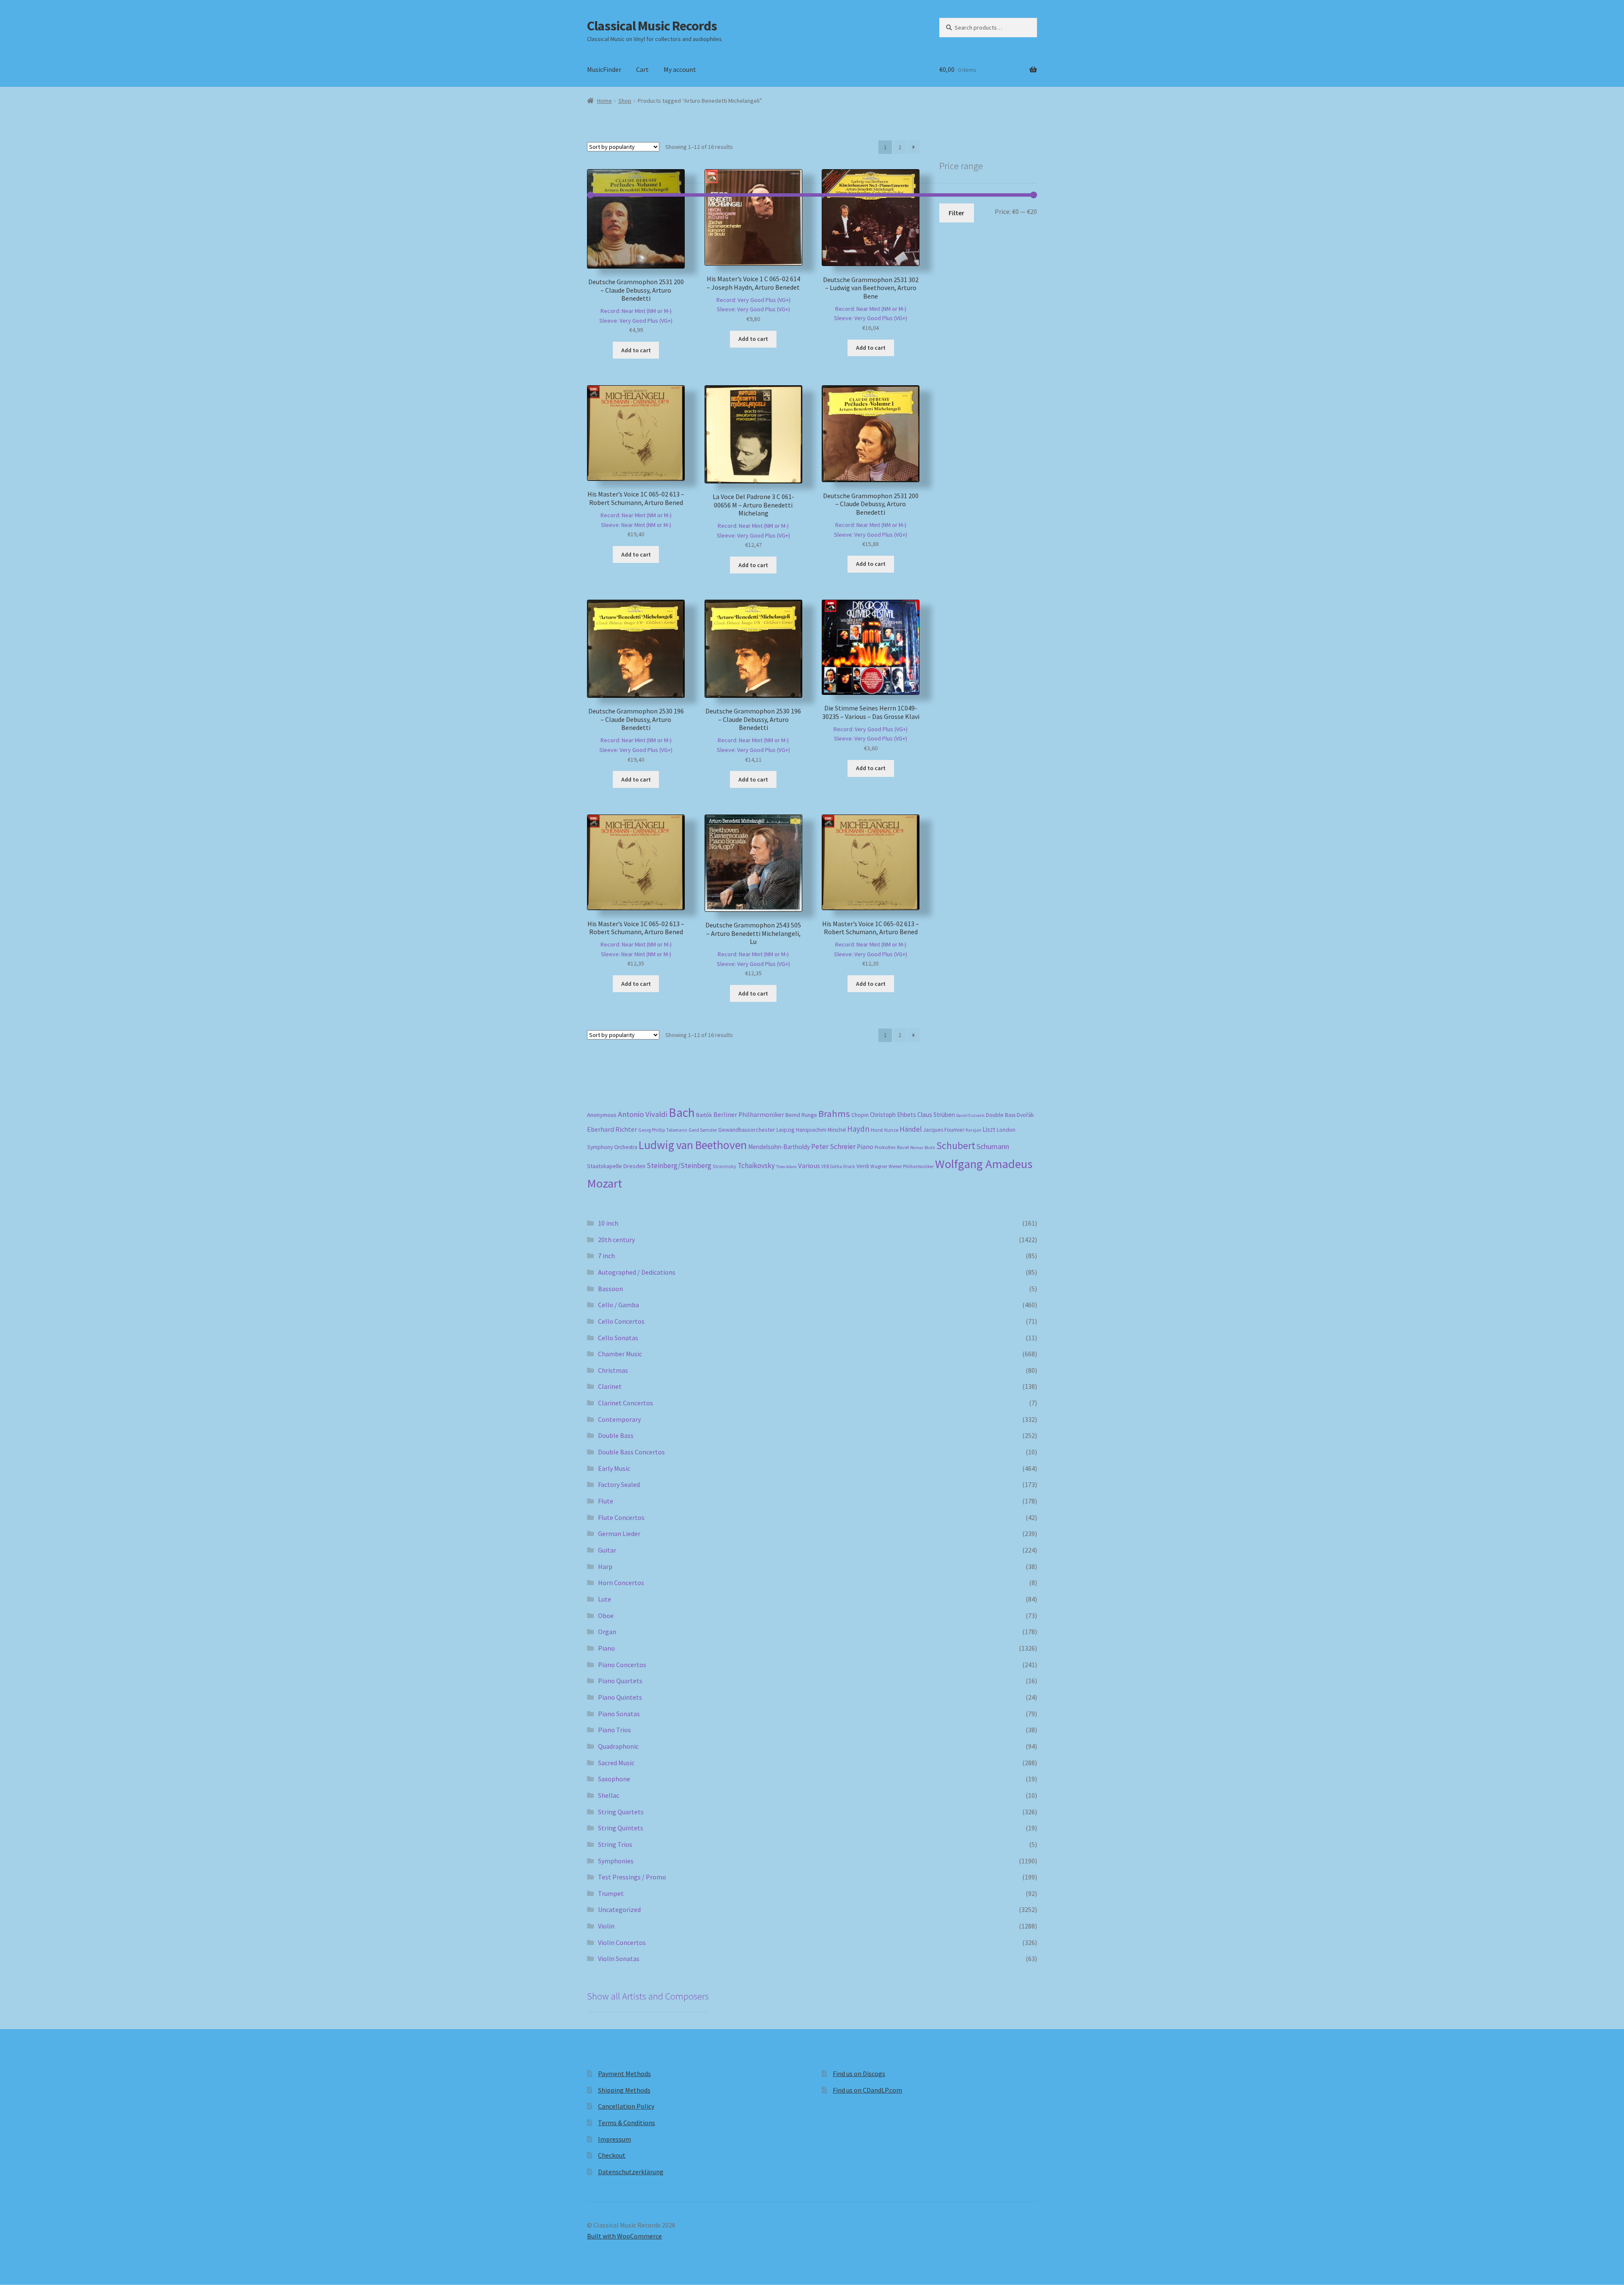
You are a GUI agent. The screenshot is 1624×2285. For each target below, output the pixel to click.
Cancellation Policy (626, 2106)
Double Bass (1001, 1115)
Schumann (993, 1146)
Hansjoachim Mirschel (821, 1130)
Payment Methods (624, 2074)
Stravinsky (724, 1166)
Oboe (606, 1616)
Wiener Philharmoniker (911, 1166)
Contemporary (619, 1419)
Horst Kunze (885, 1130)
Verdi (863, 1166)
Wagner (879, 1166)
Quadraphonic (618, 1746)
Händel (911, 1129)
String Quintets (621, 1828)
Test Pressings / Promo (632, 1877)
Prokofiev (885, 1147)
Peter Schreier (833, 1147)
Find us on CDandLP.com (867, 2090)
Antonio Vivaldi (643, 1114)
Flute (606, 1501)
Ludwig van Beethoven (693, 1145)
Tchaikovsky (756, 1166)
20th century (616, 1240)
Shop (625, 101)
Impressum (614, 2139)
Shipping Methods (624, 2090)
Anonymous (602, 1115)
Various (809, 1166)
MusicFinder (604, 69)
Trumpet (611, 1893)
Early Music (614, 1468)
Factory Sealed (619, 1484)
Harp (605, 1566)
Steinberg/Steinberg (679, 1166)
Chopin (860, 1115)
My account (680, 69)
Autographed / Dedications (637, 1272)
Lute (605, 1599)
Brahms (834, 1114)
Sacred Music (616, 1763)
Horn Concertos (621, 1583)
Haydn (858, 1129)
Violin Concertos (622, 1942)
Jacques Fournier (944, 1130)
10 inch (608, 1223)
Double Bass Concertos (631, 1452)
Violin (606, 1926)
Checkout (612, 2155)
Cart (642, 69)
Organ (607, 1632)
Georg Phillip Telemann (663, 1130)
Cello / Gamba (619, 1305)
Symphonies (616, 1861)
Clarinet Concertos (625, 1403)
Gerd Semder (703, 1130)
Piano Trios (614, 1730)
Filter (956, 213)
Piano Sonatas (619, 1714)
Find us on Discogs (859, 2074)
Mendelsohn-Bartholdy (779, 1147)
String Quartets (621, 1812)
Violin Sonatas (619, 1959)
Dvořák (1025, 1115)
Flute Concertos (621, 1517)
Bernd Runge (801, 1115)
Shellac (609, 1795)
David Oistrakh (970, 1115)
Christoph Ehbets (893, 1115)
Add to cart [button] (636, 350)
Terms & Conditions (627, 2123)
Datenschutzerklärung (631, 2172)
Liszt (989, 1129)
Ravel (903, 1147)
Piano (865, 1147)
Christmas (613, 1370)
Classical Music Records (652, 26)
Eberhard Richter (612, 1129)
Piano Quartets (620, 1681)
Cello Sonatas (618, 1338)
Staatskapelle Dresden (616, 1166)
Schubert (956, 1145)
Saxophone (614, 1779)
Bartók (704, 1115)
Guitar (607, 1550)
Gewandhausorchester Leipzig (756, 1130)
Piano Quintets (620, 1697)
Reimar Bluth (923, 1148)
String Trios (615, 1844)
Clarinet (610, 1386)
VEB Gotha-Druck (838, 1166)
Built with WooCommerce (624, 2236)
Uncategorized (619, 1909)
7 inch (606, 1256)
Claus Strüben (936, 1115)
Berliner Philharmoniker (749, 1115)
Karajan (973, 1130)
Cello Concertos (621, 1321)
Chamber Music (620, 1354)
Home (605, 101)
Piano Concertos (622, 1665)
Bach (682, 1112)
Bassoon (610, 1289)
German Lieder (619, 1533)
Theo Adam (786, 1167)
